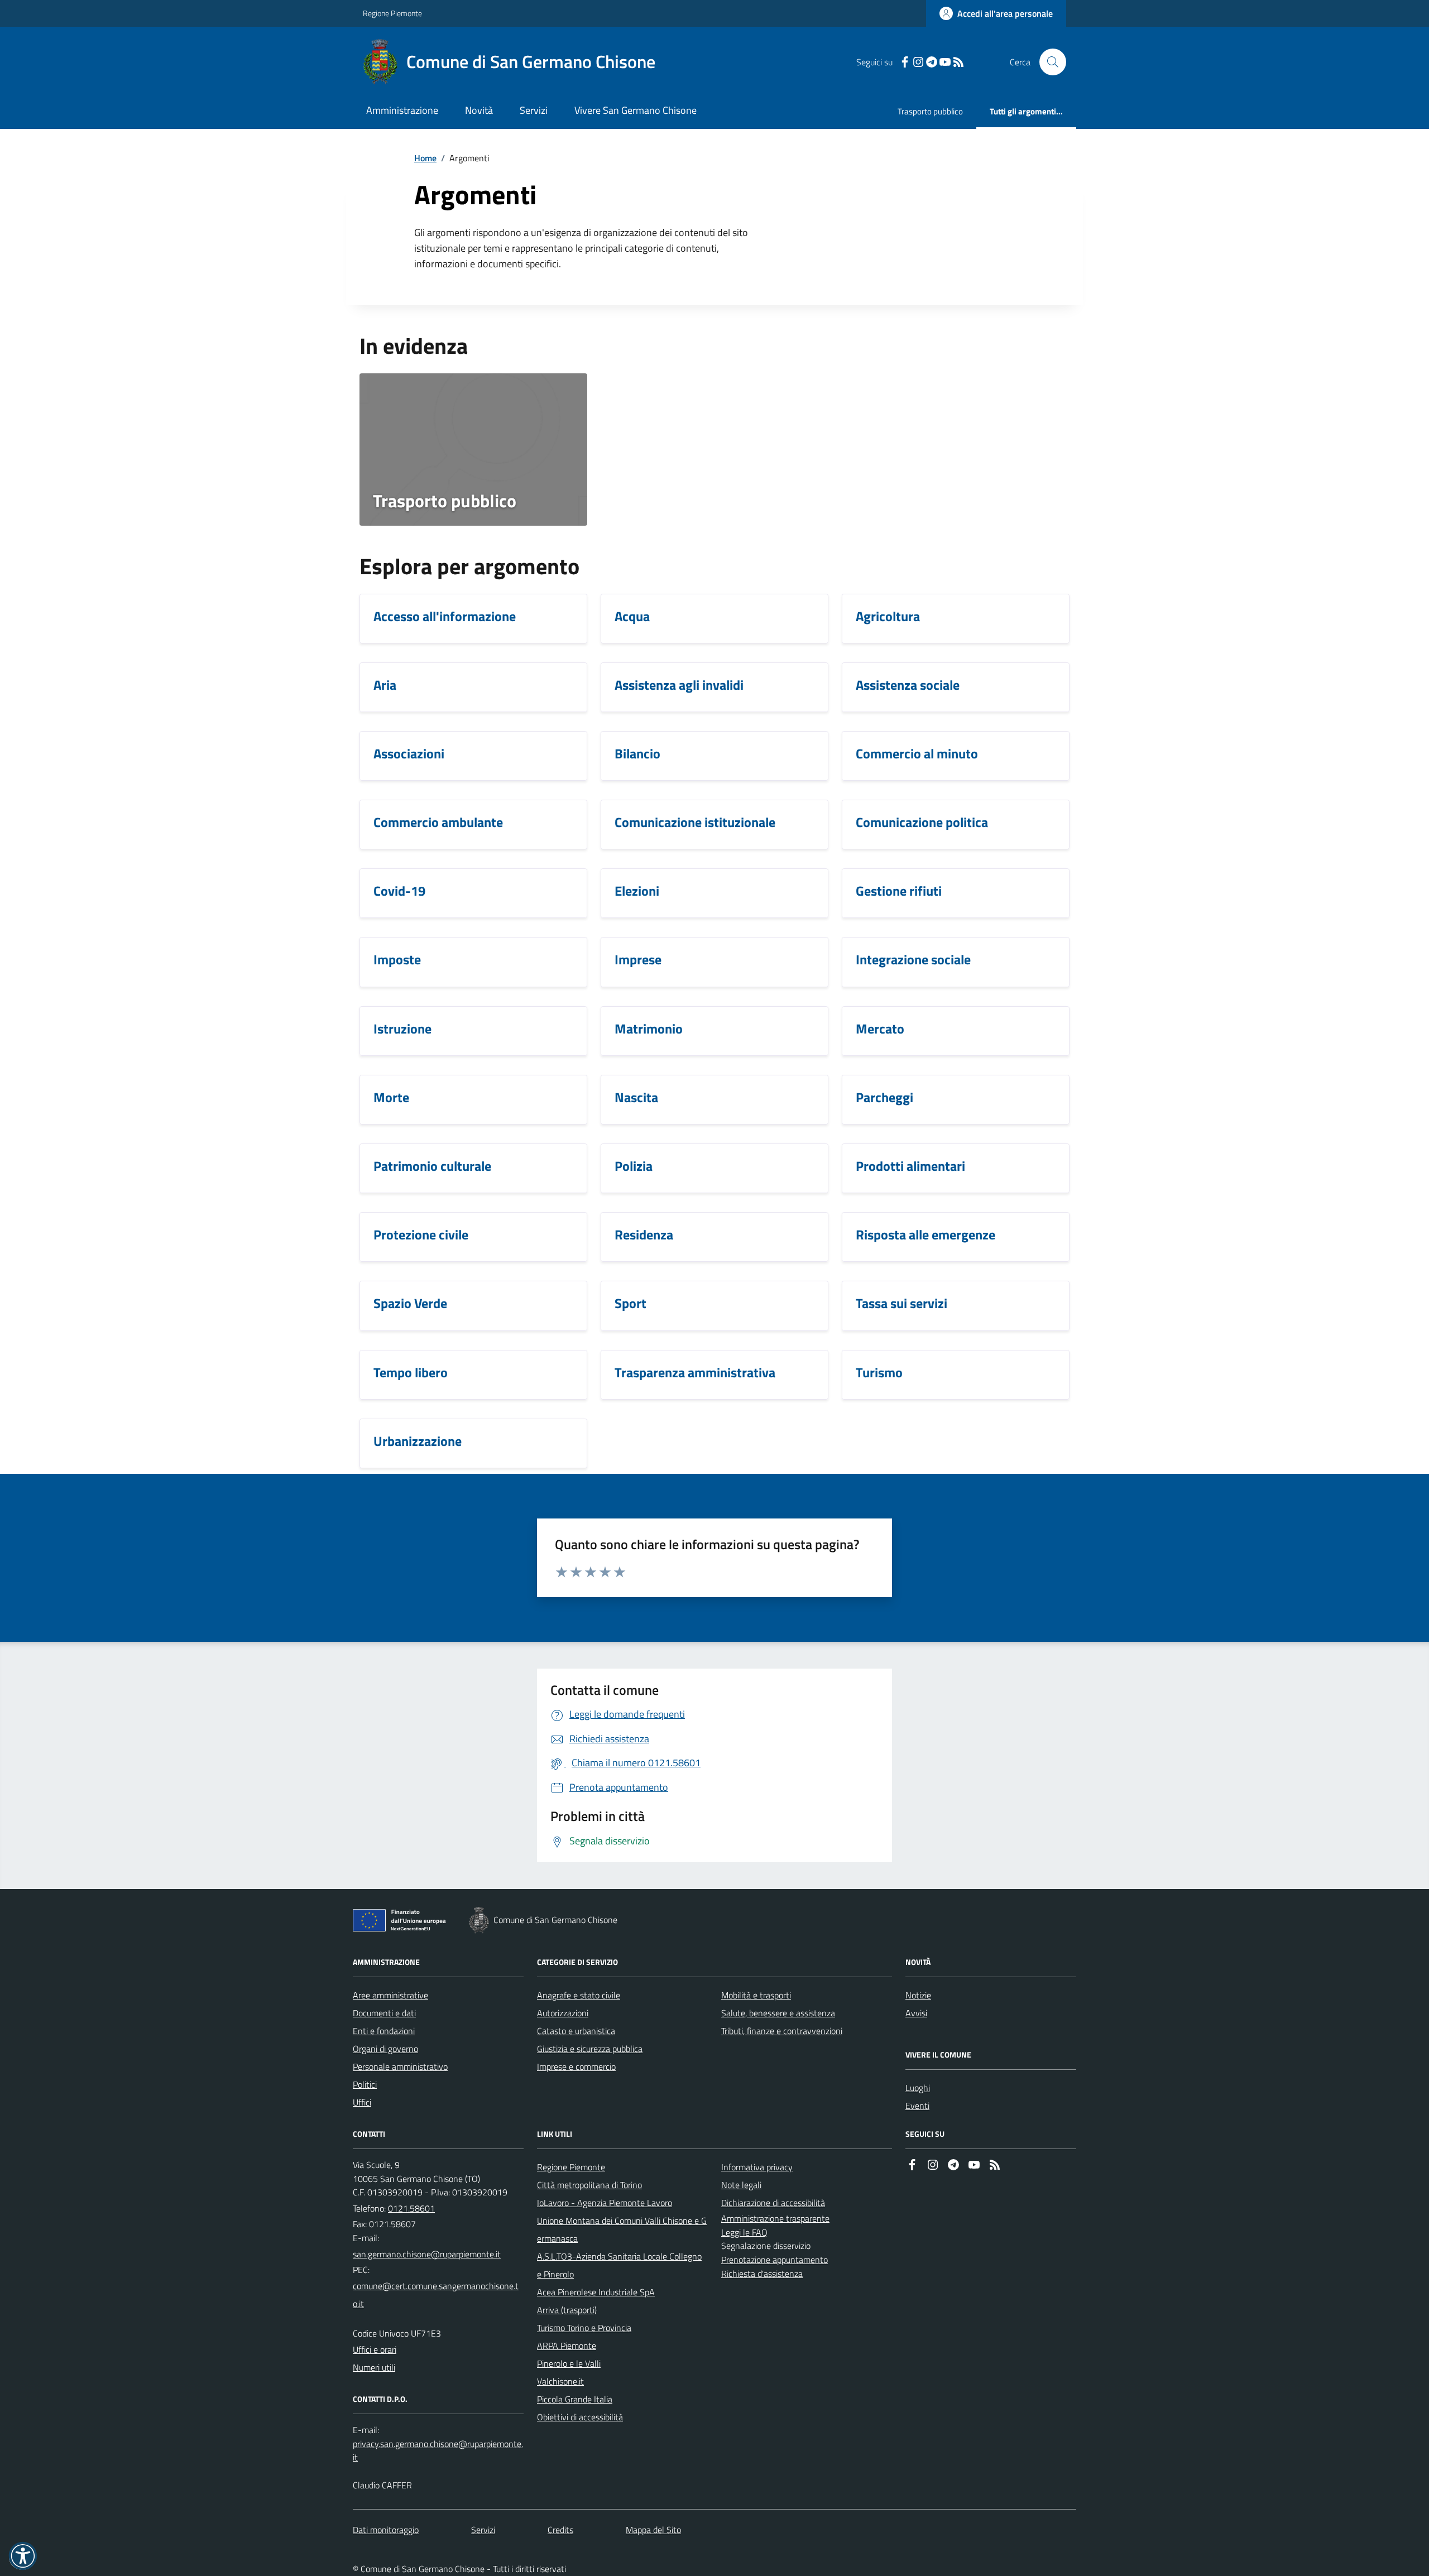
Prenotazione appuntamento (775, 2260)
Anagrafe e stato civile (579, 1995)
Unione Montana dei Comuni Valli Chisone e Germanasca (622, 2229)
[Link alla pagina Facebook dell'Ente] (912, 2165)
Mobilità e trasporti (756, 1995)
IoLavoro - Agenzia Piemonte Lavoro (605, 2203)
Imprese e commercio (576, 2066)
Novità (479, 110)
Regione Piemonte (392, 13)
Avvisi (916, 2013)
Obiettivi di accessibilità (580, 2417)
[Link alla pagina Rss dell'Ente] (995, 2165)
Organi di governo (385, 2049)
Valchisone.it (560, 2381)
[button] (23, 2556)
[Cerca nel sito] (1048, 62)
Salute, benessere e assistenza (778, 2013)
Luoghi (918, 2088)
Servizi (534, 110)
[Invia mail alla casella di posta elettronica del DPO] (438, 2451)
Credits (560, 2530)
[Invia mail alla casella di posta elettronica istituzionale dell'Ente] (427, 2254)
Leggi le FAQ (744, 2232)
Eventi (917, 2106)
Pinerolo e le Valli (569, 2363)
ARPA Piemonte (567, 2346)
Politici (365, 2084)
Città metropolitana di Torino (589, 2185)
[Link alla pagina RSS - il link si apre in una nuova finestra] (958, 62)
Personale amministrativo (400, 2066)
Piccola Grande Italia (575, 2399)
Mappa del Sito (653, 2530)
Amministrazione (402, 110)
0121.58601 (411, 2208)
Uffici (362, 2102)
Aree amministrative (390, 1995)
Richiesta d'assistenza (762, 2274)
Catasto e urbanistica (576, 2031)
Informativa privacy (757, 2167)
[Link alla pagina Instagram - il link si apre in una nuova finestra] (918, 62)
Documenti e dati (384, 2013)
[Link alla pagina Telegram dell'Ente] (953, 2165)
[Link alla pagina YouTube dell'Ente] (974, 2165)
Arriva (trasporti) (567, 2310)
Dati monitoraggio (386, 2530)
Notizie (918, 1995)
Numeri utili (374, 2367)
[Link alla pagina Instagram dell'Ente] (933, 2165)
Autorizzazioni (563, 2013)
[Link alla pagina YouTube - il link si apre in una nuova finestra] (945, 62)
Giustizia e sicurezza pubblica (590, 2049)
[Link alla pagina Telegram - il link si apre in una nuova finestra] (932, 62)
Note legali (741, 2185)
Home (425, 158)
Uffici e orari (375, 2349)
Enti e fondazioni (384, 2031)
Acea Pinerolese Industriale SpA (596, 2292)
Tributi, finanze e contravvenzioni (782, 2031)
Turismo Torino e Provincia (584, 2328)
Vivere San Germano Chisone (636, 110)
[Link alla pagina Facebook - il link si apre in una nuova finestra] (905, 62)
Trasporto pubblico (930, 111)
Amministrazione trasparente (775, 2218)
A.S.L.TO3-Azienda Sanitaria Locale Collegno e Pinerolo (619, 2265)
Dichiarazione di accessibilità (773, 2203)
